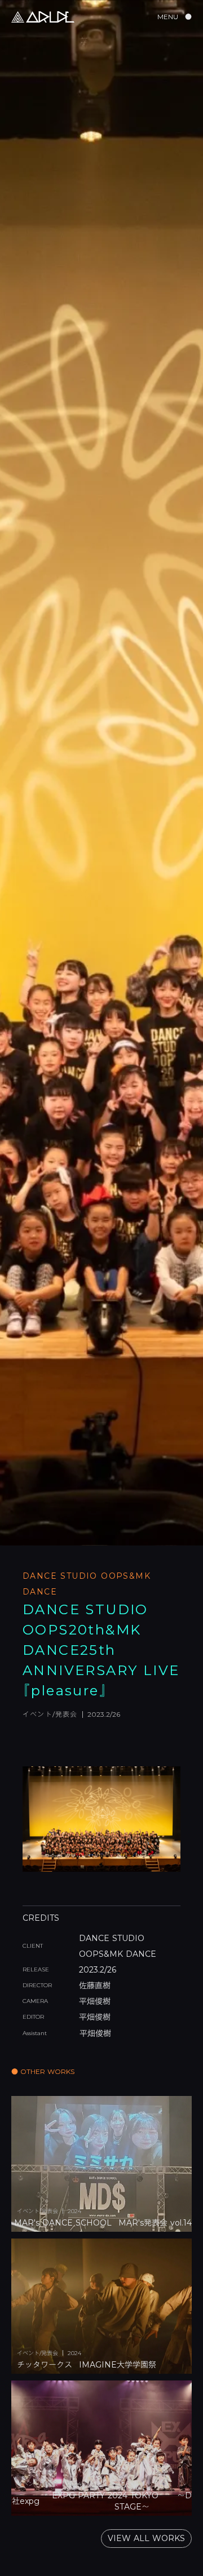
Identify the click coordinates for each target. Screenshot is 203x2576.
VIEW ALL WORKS (146, 2538)
